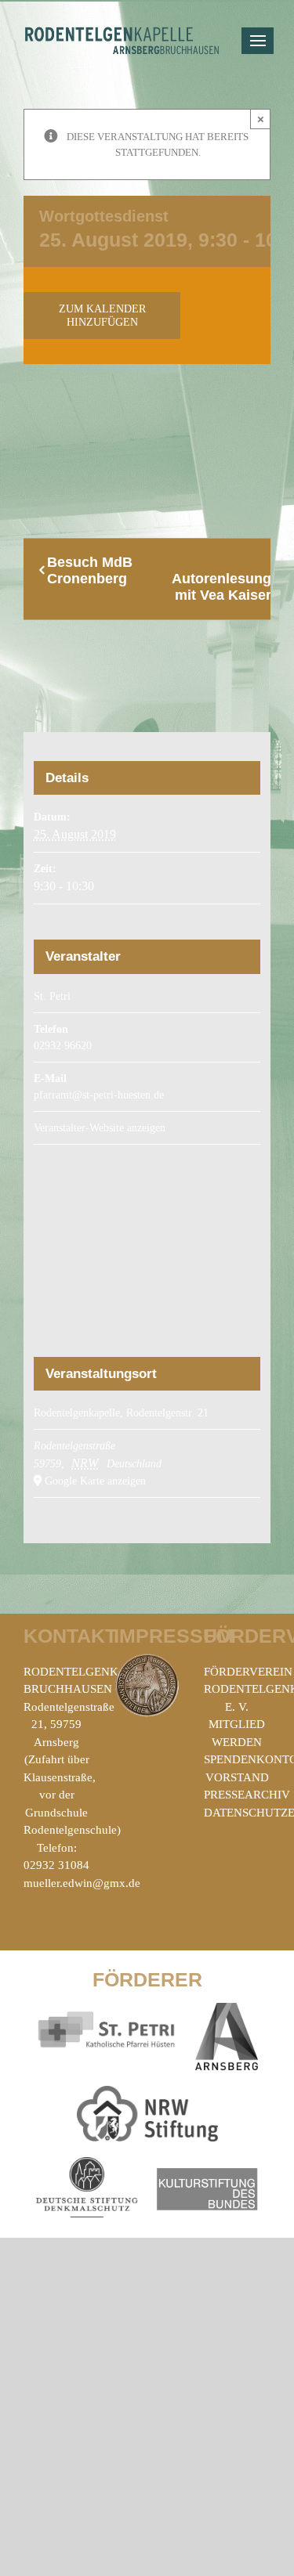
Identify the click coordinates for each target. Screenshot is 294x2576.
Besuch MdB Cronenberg (90, 570)
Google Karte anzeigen (95, 1481)
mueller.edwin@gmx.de (82, 1883)
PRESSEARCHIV (247, 1795)
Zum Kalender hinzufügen (102, 316)
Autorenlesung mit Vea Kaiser (221, 587)
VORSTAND (237, 1777)
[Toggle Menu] (258, 41)
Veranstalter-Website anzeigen (100, 1128)
